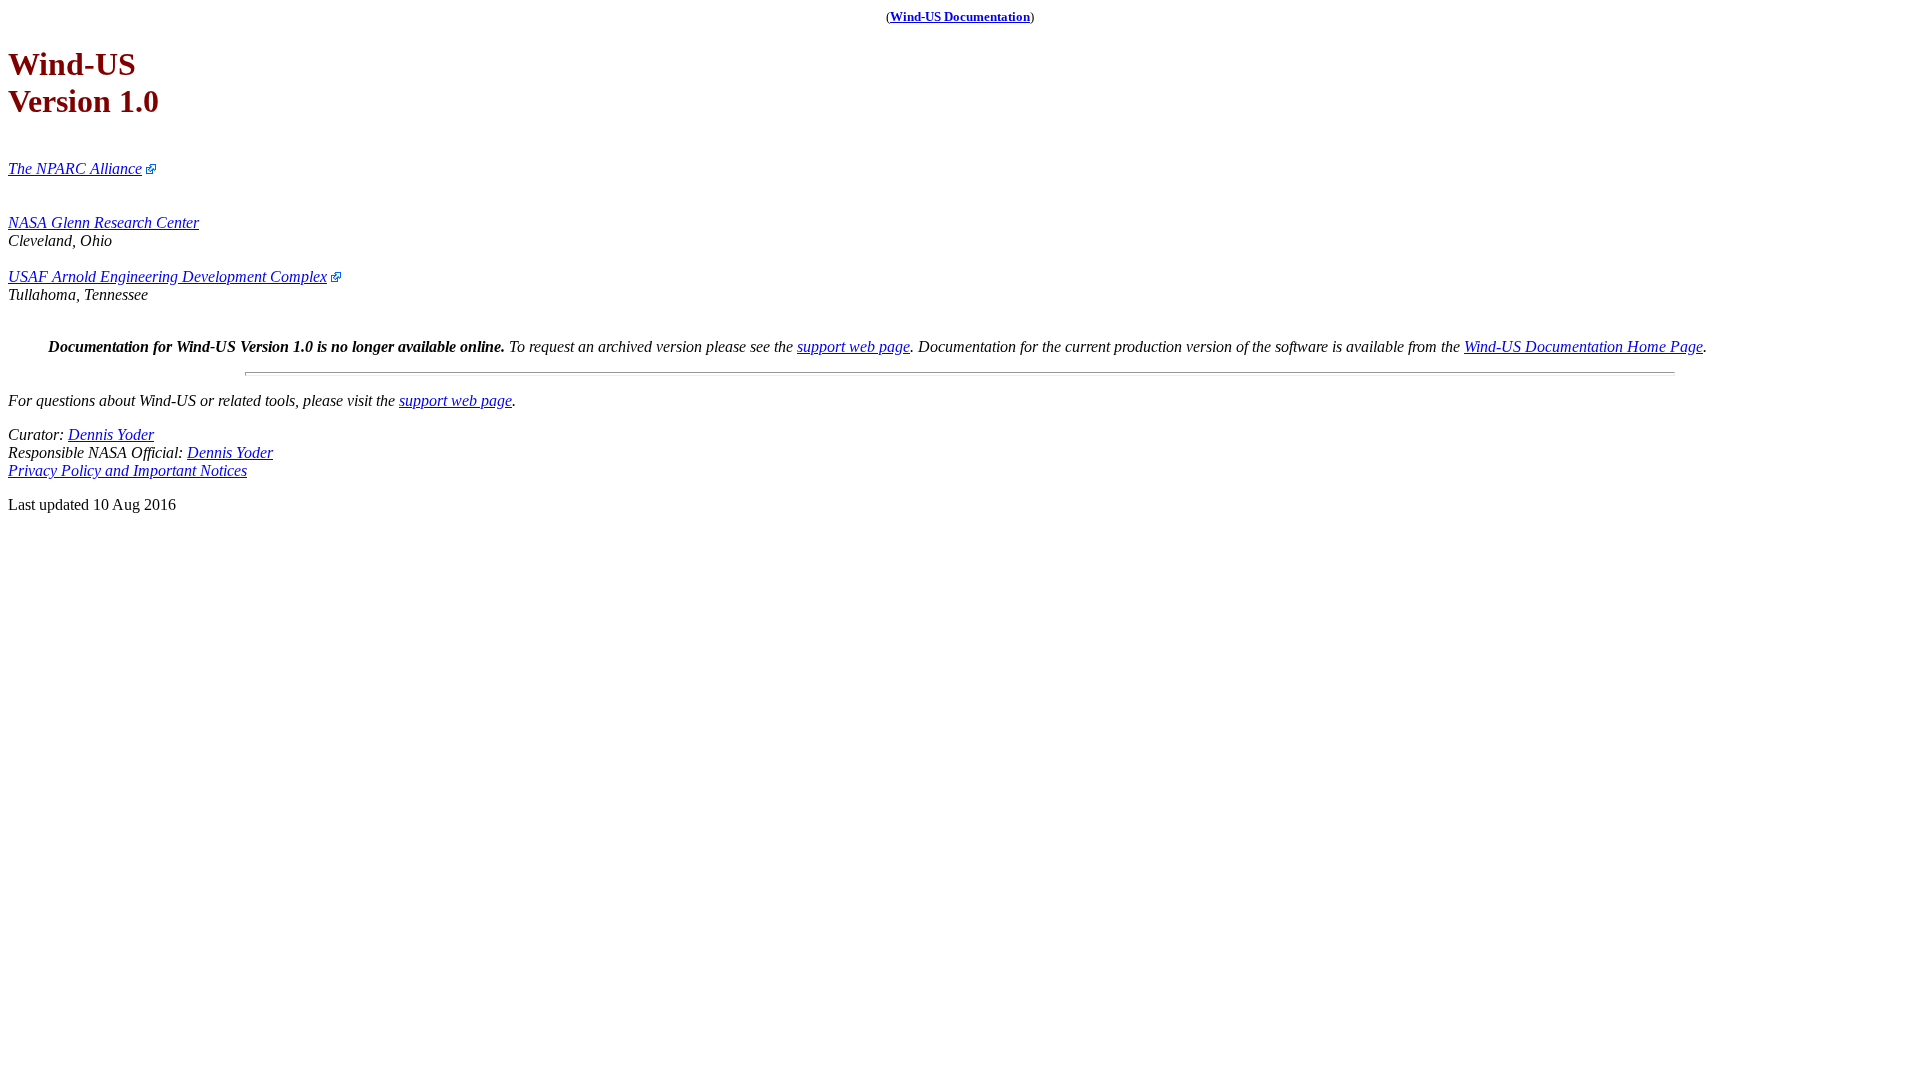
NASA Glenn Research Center (103, 222)
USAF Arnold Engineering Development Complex (167, 276)
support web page (853, 346)
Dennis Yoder (111, 434)
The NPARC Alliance (75, 168)
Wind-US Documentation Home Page (1583, 346)
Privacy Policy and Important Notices (127, 470)
